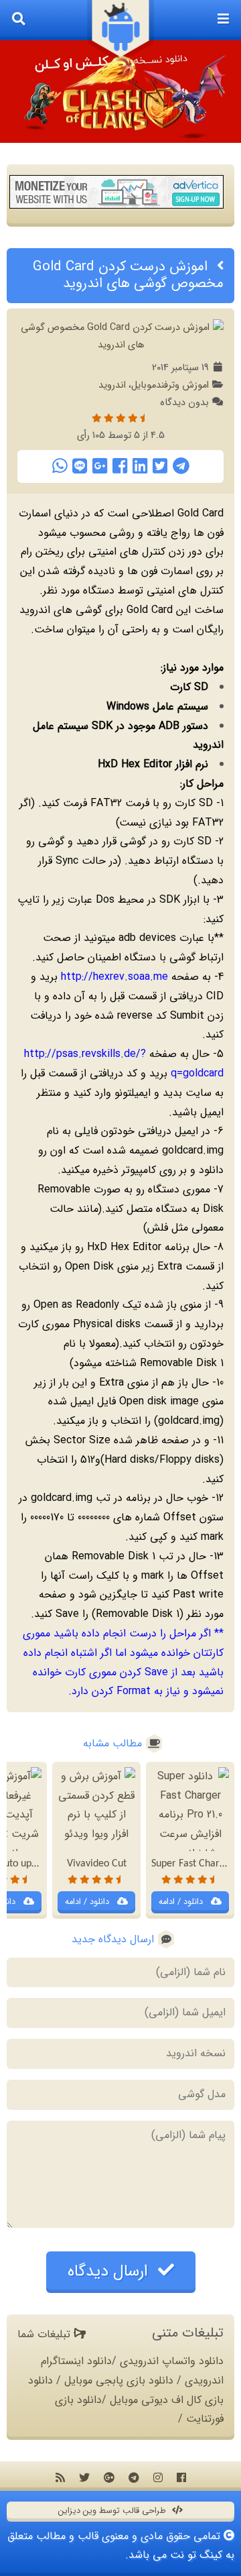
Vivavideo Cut (97, 1864)
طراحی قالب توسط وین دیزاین (113, 2511)
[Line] (80, 466)
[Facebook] (120, 466)
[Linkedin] (140, 466)
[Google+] (100, 466)
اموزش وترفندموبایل (170, 385)
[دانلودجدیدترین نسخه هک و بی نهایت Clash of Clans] (120, 92)
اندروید (112, 385)
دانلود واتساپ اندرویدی (172, 2361)
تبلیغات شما (46, 2334)
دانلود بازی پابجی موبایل (119, 2381)
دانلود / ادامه (182, 1902)
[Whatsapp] (60, 466)
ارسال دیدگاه (110, 2272)
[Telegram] (181, 466)
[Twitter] (160, 466)
